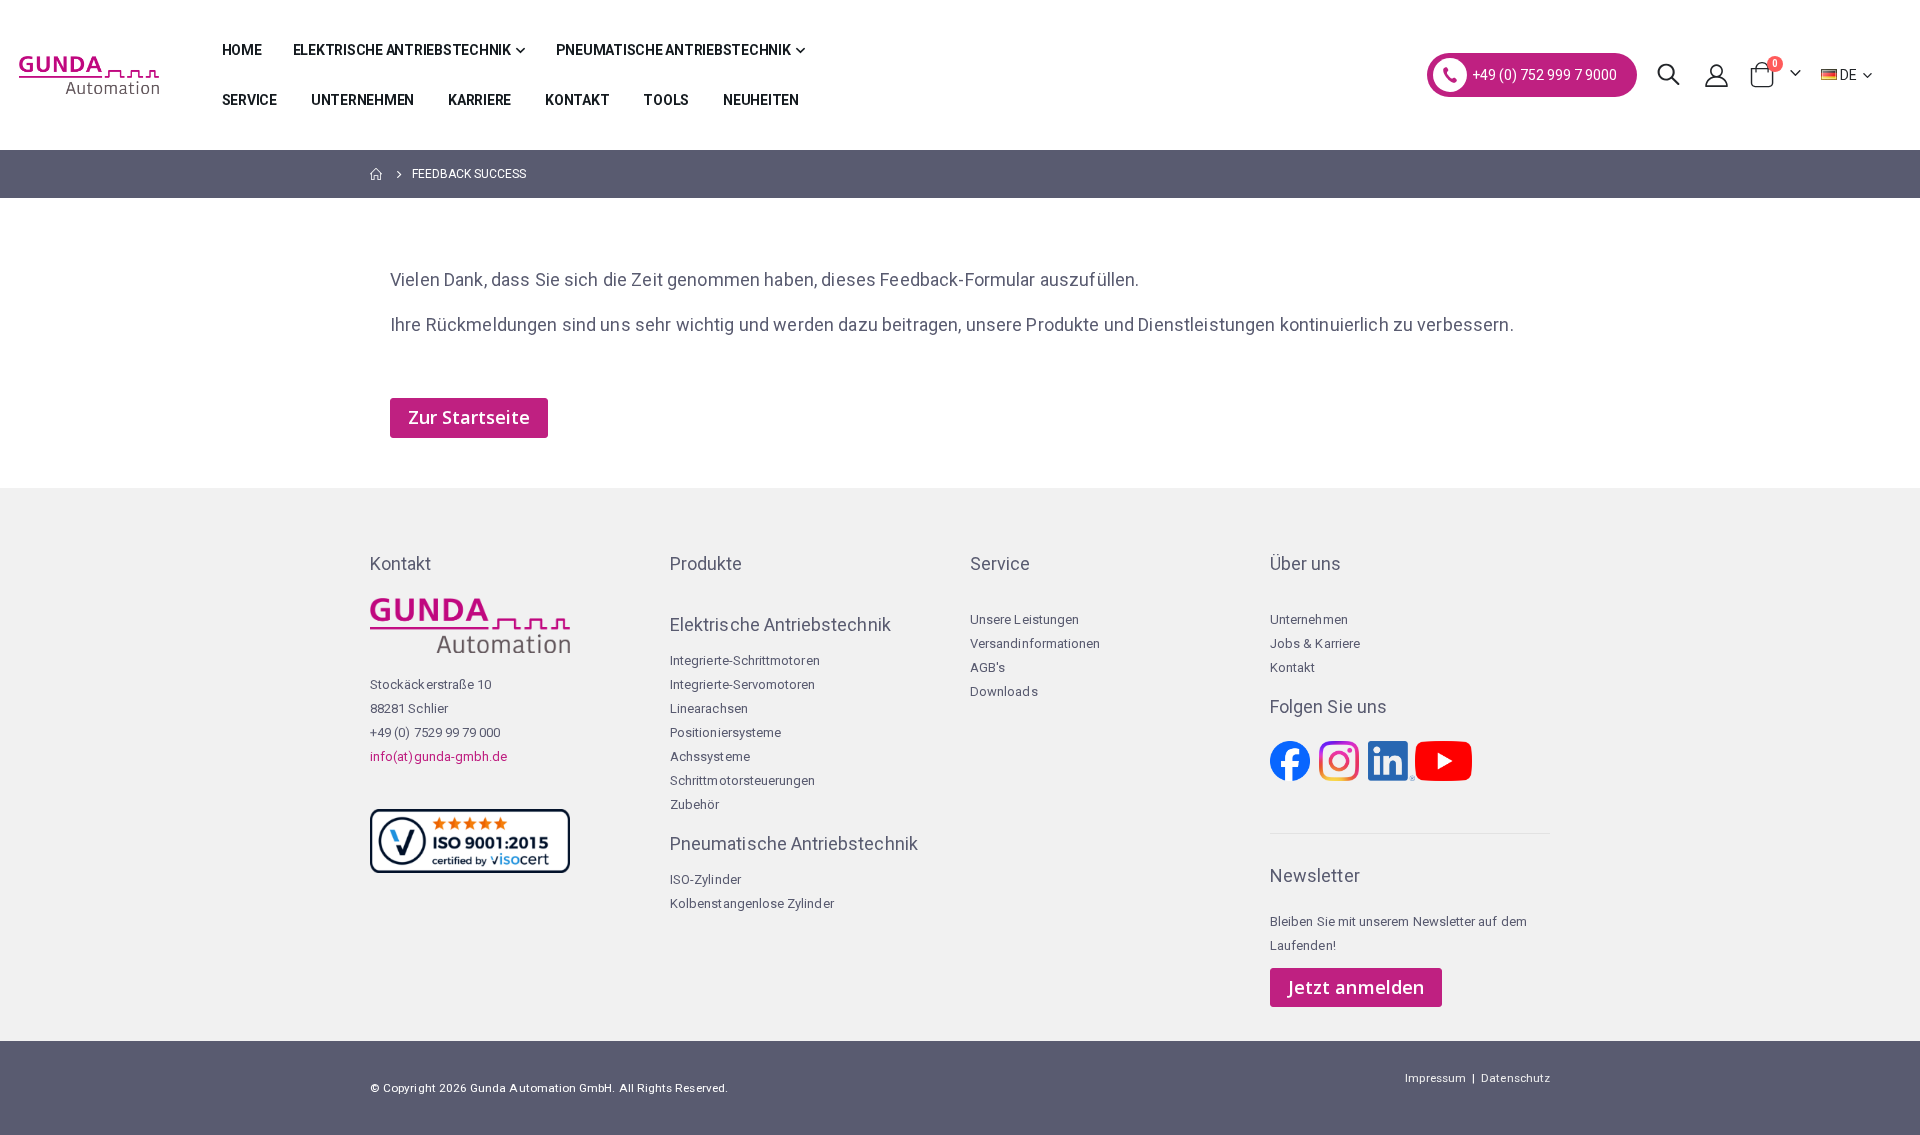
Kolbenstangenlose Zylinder (752, 903)
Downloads (1004, 691)
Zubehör (694, 804)
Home (377, 174)
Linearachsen (709, 708)
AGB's (987, 667)
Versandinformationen (1035, 643)
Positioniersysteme (725, 732)
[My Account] (1717, 75)
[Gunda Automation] (88, 75)
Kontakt (1292, 667)
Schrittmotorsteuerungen (743, 780)
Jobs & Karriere (1315, 643)
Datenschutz (1515, 1078)
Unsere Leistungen (1024, 619)
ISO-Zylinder (705, 879)
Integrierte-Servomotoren (743, 684)
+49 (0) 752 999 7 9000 (1544, 75)
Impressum (1435, 1078)
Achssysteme (710, 756)
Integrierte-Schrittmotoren (745, 660)
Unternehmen (1309, 619)
